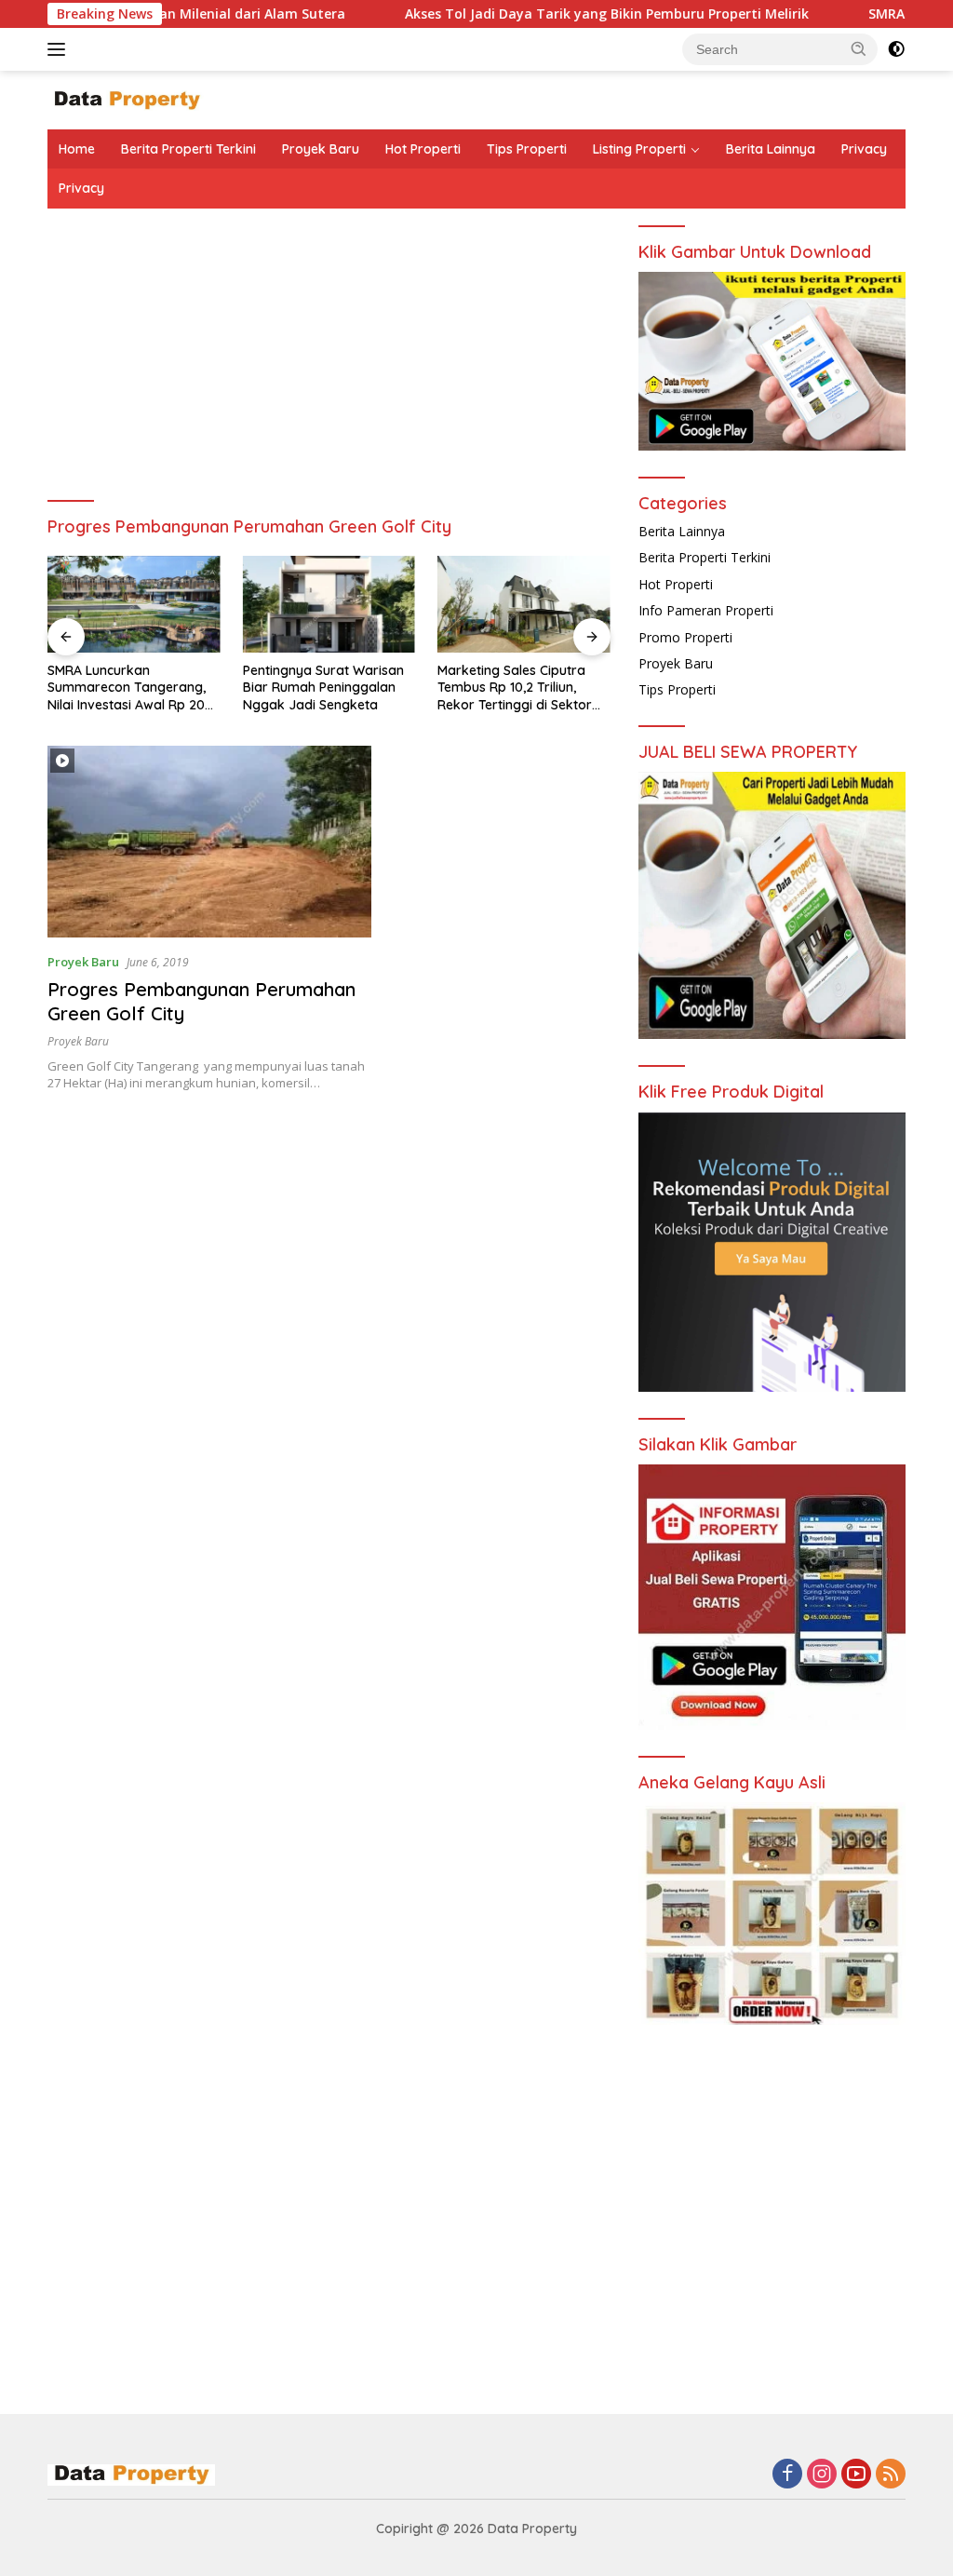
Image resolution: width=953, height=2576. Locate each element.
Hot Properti (423, 149)
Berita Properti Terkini (188, 149)
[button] (859, 48)
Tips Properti (527, 149)
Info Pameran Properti (706, 610)
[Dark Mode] (896, 49)
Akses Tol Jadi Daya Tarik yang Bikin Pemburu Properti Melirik (540, 14)
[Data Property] (127, 99)
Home (77, 149)
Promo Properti (685, 637)
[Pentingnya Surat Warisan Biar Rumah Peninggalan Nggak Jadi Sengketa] (329, 604)
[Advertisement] (329, 367)
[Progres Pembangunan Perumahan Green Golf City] (209, 842)
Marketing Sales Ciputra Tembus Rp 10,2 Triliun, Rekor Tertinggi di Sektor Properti (515, 688)
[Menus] (60, 49)
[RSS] (891, 2475)
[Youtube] (856, 2475)
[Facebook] (787, 2475)
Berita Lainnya (771, 149)
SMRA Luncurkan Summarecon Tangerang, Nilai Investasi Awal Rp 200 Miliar (130, 688)
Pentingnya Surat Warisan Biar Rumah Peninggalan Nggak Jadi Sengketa (323, 687)
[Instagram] (822, 2475)
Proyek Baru (321, 149)
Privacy (864, 149)
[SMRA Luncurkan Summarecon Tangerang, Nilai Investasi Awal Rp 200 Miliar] (134, 604)
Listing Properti (639, 149)
